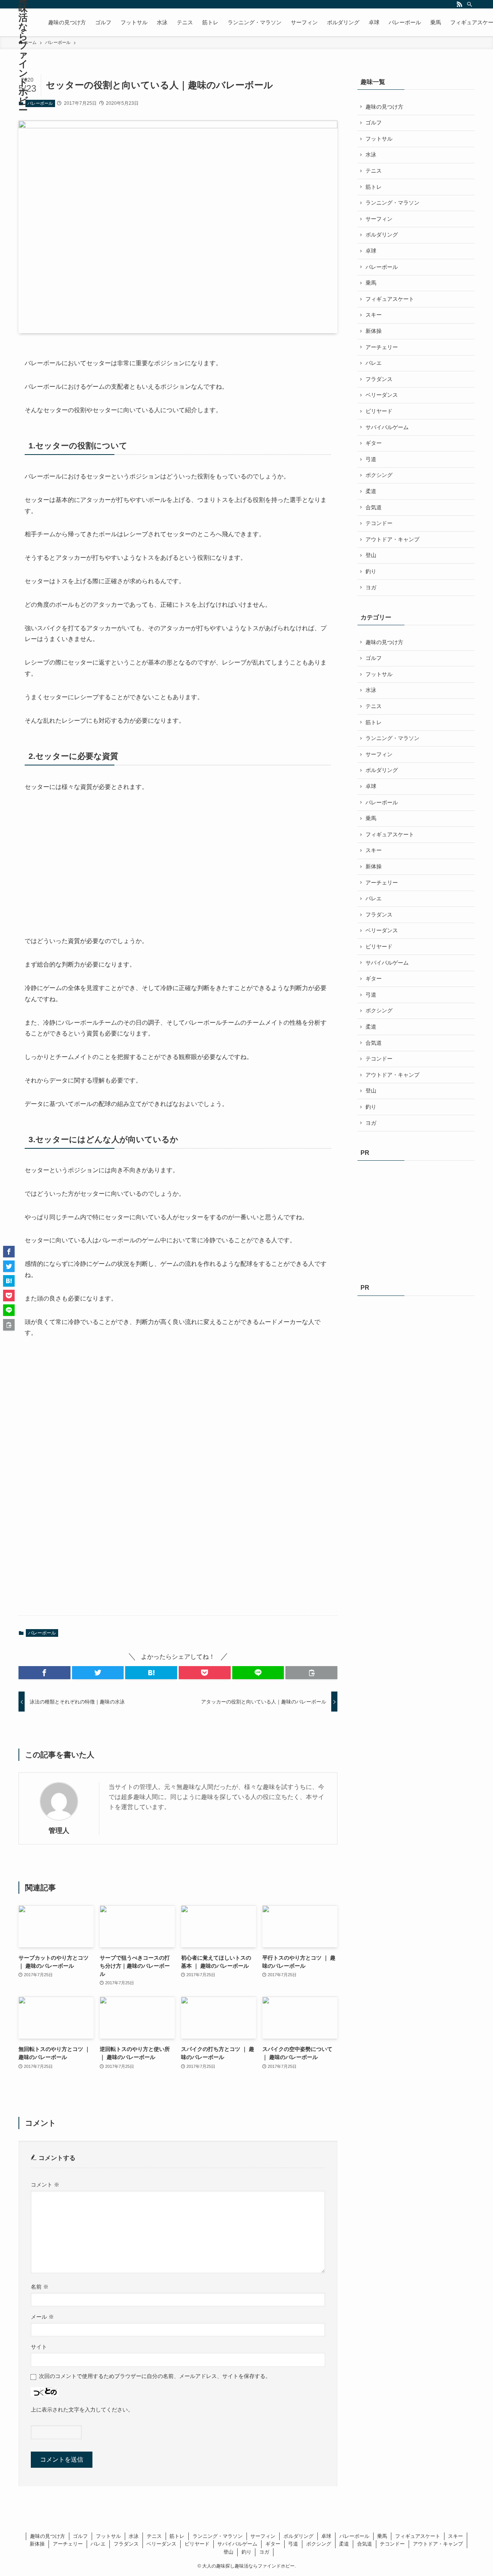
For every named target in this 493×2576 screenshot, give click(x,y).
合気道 (374, 507)
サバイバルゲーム (387, 427)
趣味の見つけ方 (384, 107)
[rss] (459, 4)
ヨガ (371, 587)
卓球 (371, 251)
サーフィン (379, 219)
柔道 (371, 491)
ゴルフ (374, 123)
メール (42, 2317)
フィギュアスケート (390, 299)
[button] (44, 1673)
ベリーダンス (382, 395)
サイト (39, 2347)
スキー (374, 315)
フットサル (379, 139)
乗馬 (371, 283)
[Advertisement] (82, 864)
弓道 (371, 459)
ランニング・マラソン (392, 203)
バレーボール (40, 103)
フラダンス (379, 379)
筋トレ (374, 187)
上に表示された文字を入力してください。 (82, 2410)
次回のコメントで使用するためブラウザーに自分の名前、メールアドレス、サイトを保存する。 (155, 2376)
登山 (371, 555)
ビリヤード (379, 411)
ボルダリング (382, 235)
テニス (374, 171)
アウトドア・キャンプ (392, 539)
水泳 (371, 154)
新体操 (374, 331)
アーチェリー (382, 347)
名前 (40, 2287)
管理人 (59, 1831)
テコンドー (379, 523)
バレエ (374, 363)
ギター (374, 443)
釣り (371, 571)
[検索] (470, 4)
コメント (45, 2185)
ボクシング (379, 475)
